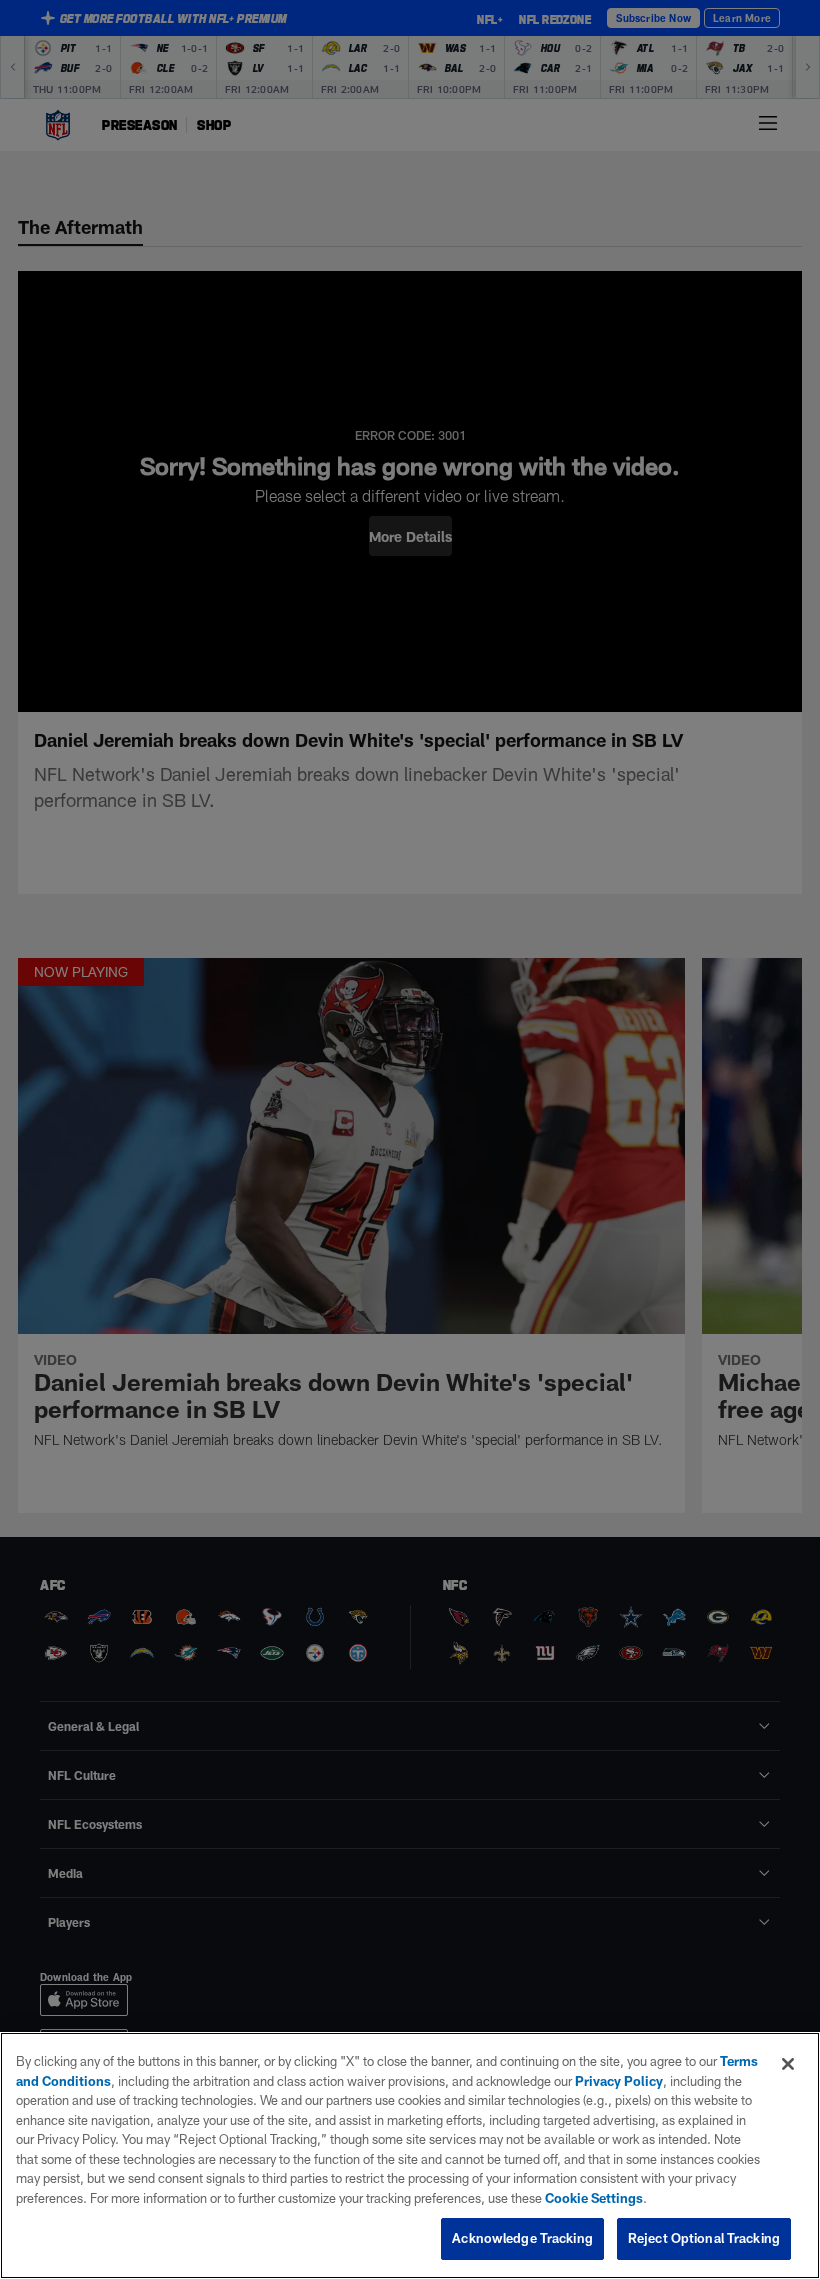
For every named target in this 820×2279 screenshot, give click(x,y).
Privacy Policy (619, 2081)
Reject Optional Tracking (704, 2238)
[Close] (788, 2064)
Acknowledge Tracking (522, 2238)
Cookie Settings (594, 2198)
